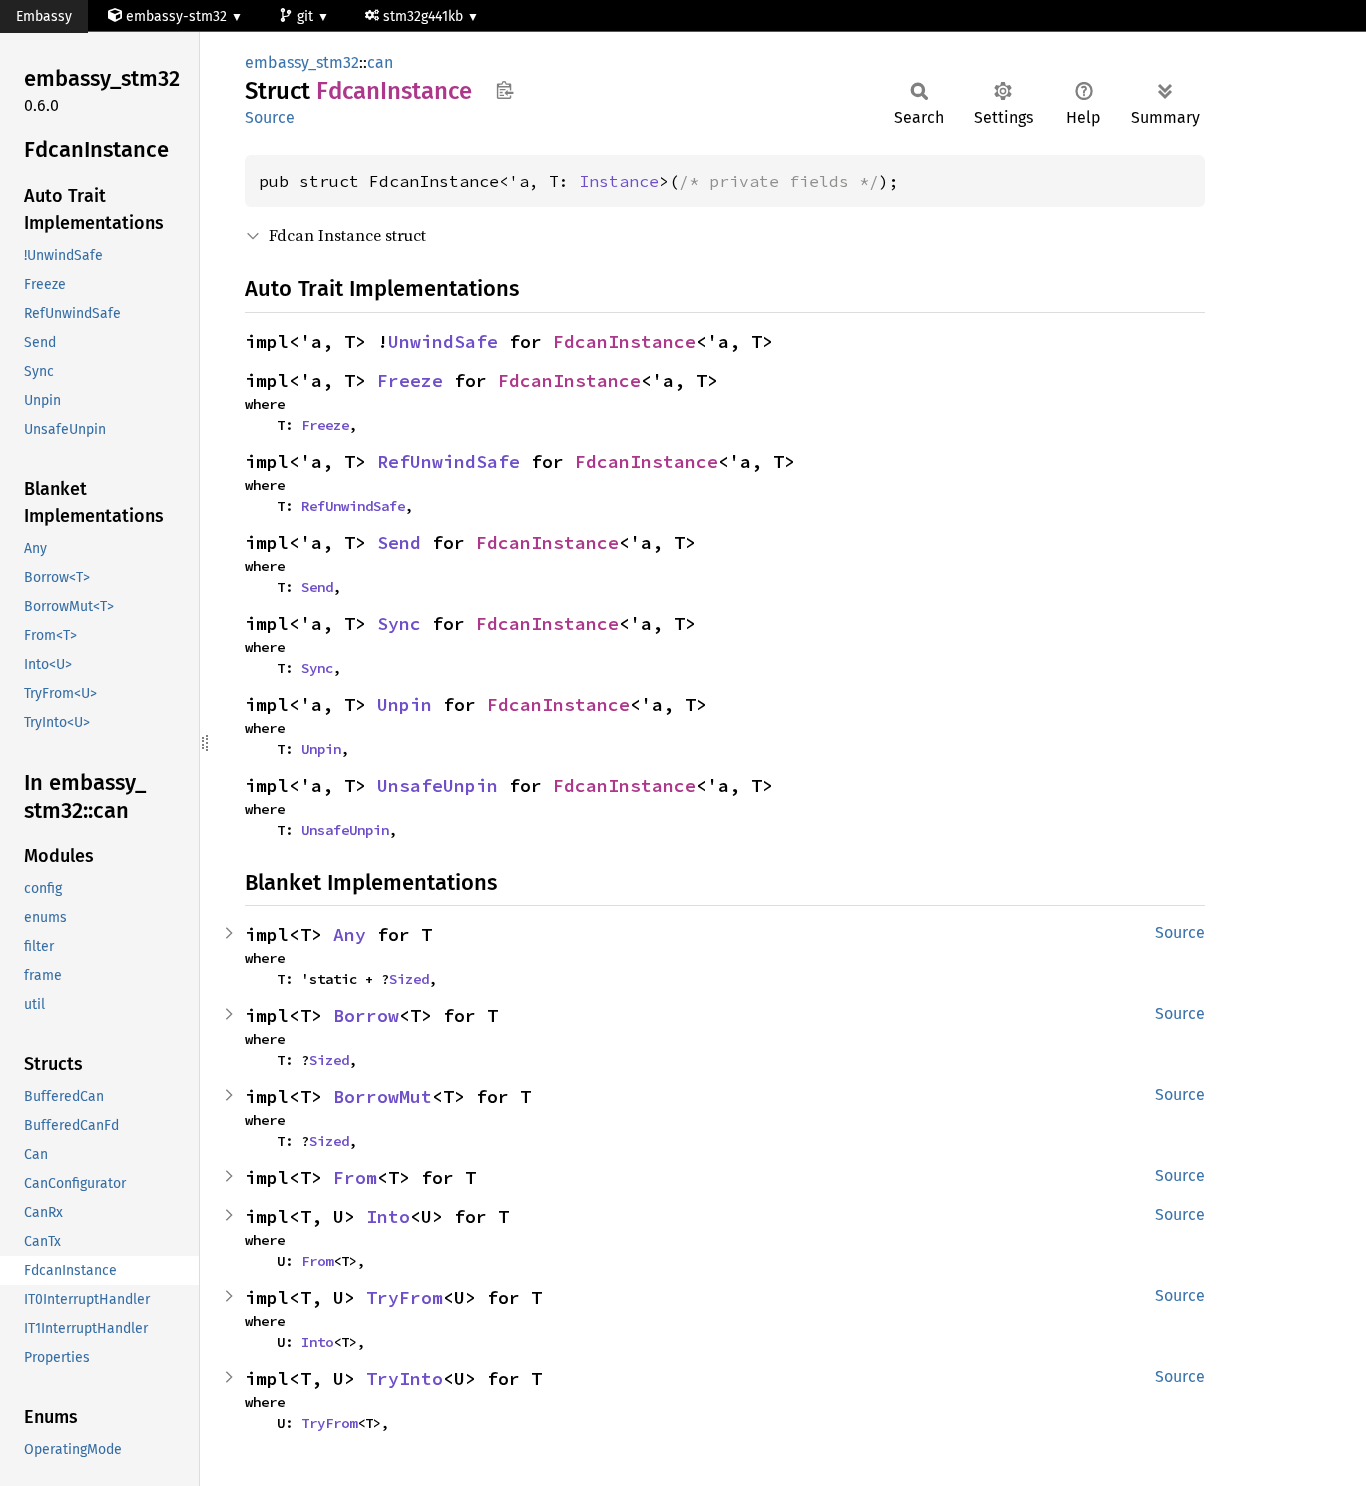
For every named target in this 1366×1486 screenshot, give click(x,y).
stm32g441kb (425, 16)
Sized (409, 979)
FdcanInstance (624, 341)
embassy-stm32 (176, 16)
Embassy (44, 16)
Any (349, 934)
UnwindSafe (443, 341)
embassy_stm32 (302, 62)
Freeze (410, 380)
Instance (619, 181)
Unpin (404, 704)
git (307, 16)
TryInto (404, 1378)
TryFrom (404, 1297)
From (355, 1177)
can (380, 62)
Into (388, 1216)
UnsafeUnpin (437, 785)
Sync (399, 623)
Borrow (366, 1015)
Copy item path (504, 90)
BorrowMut (382, 1096)
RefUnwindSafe (448, 461)
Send (399, 542)
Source (270, 117)
